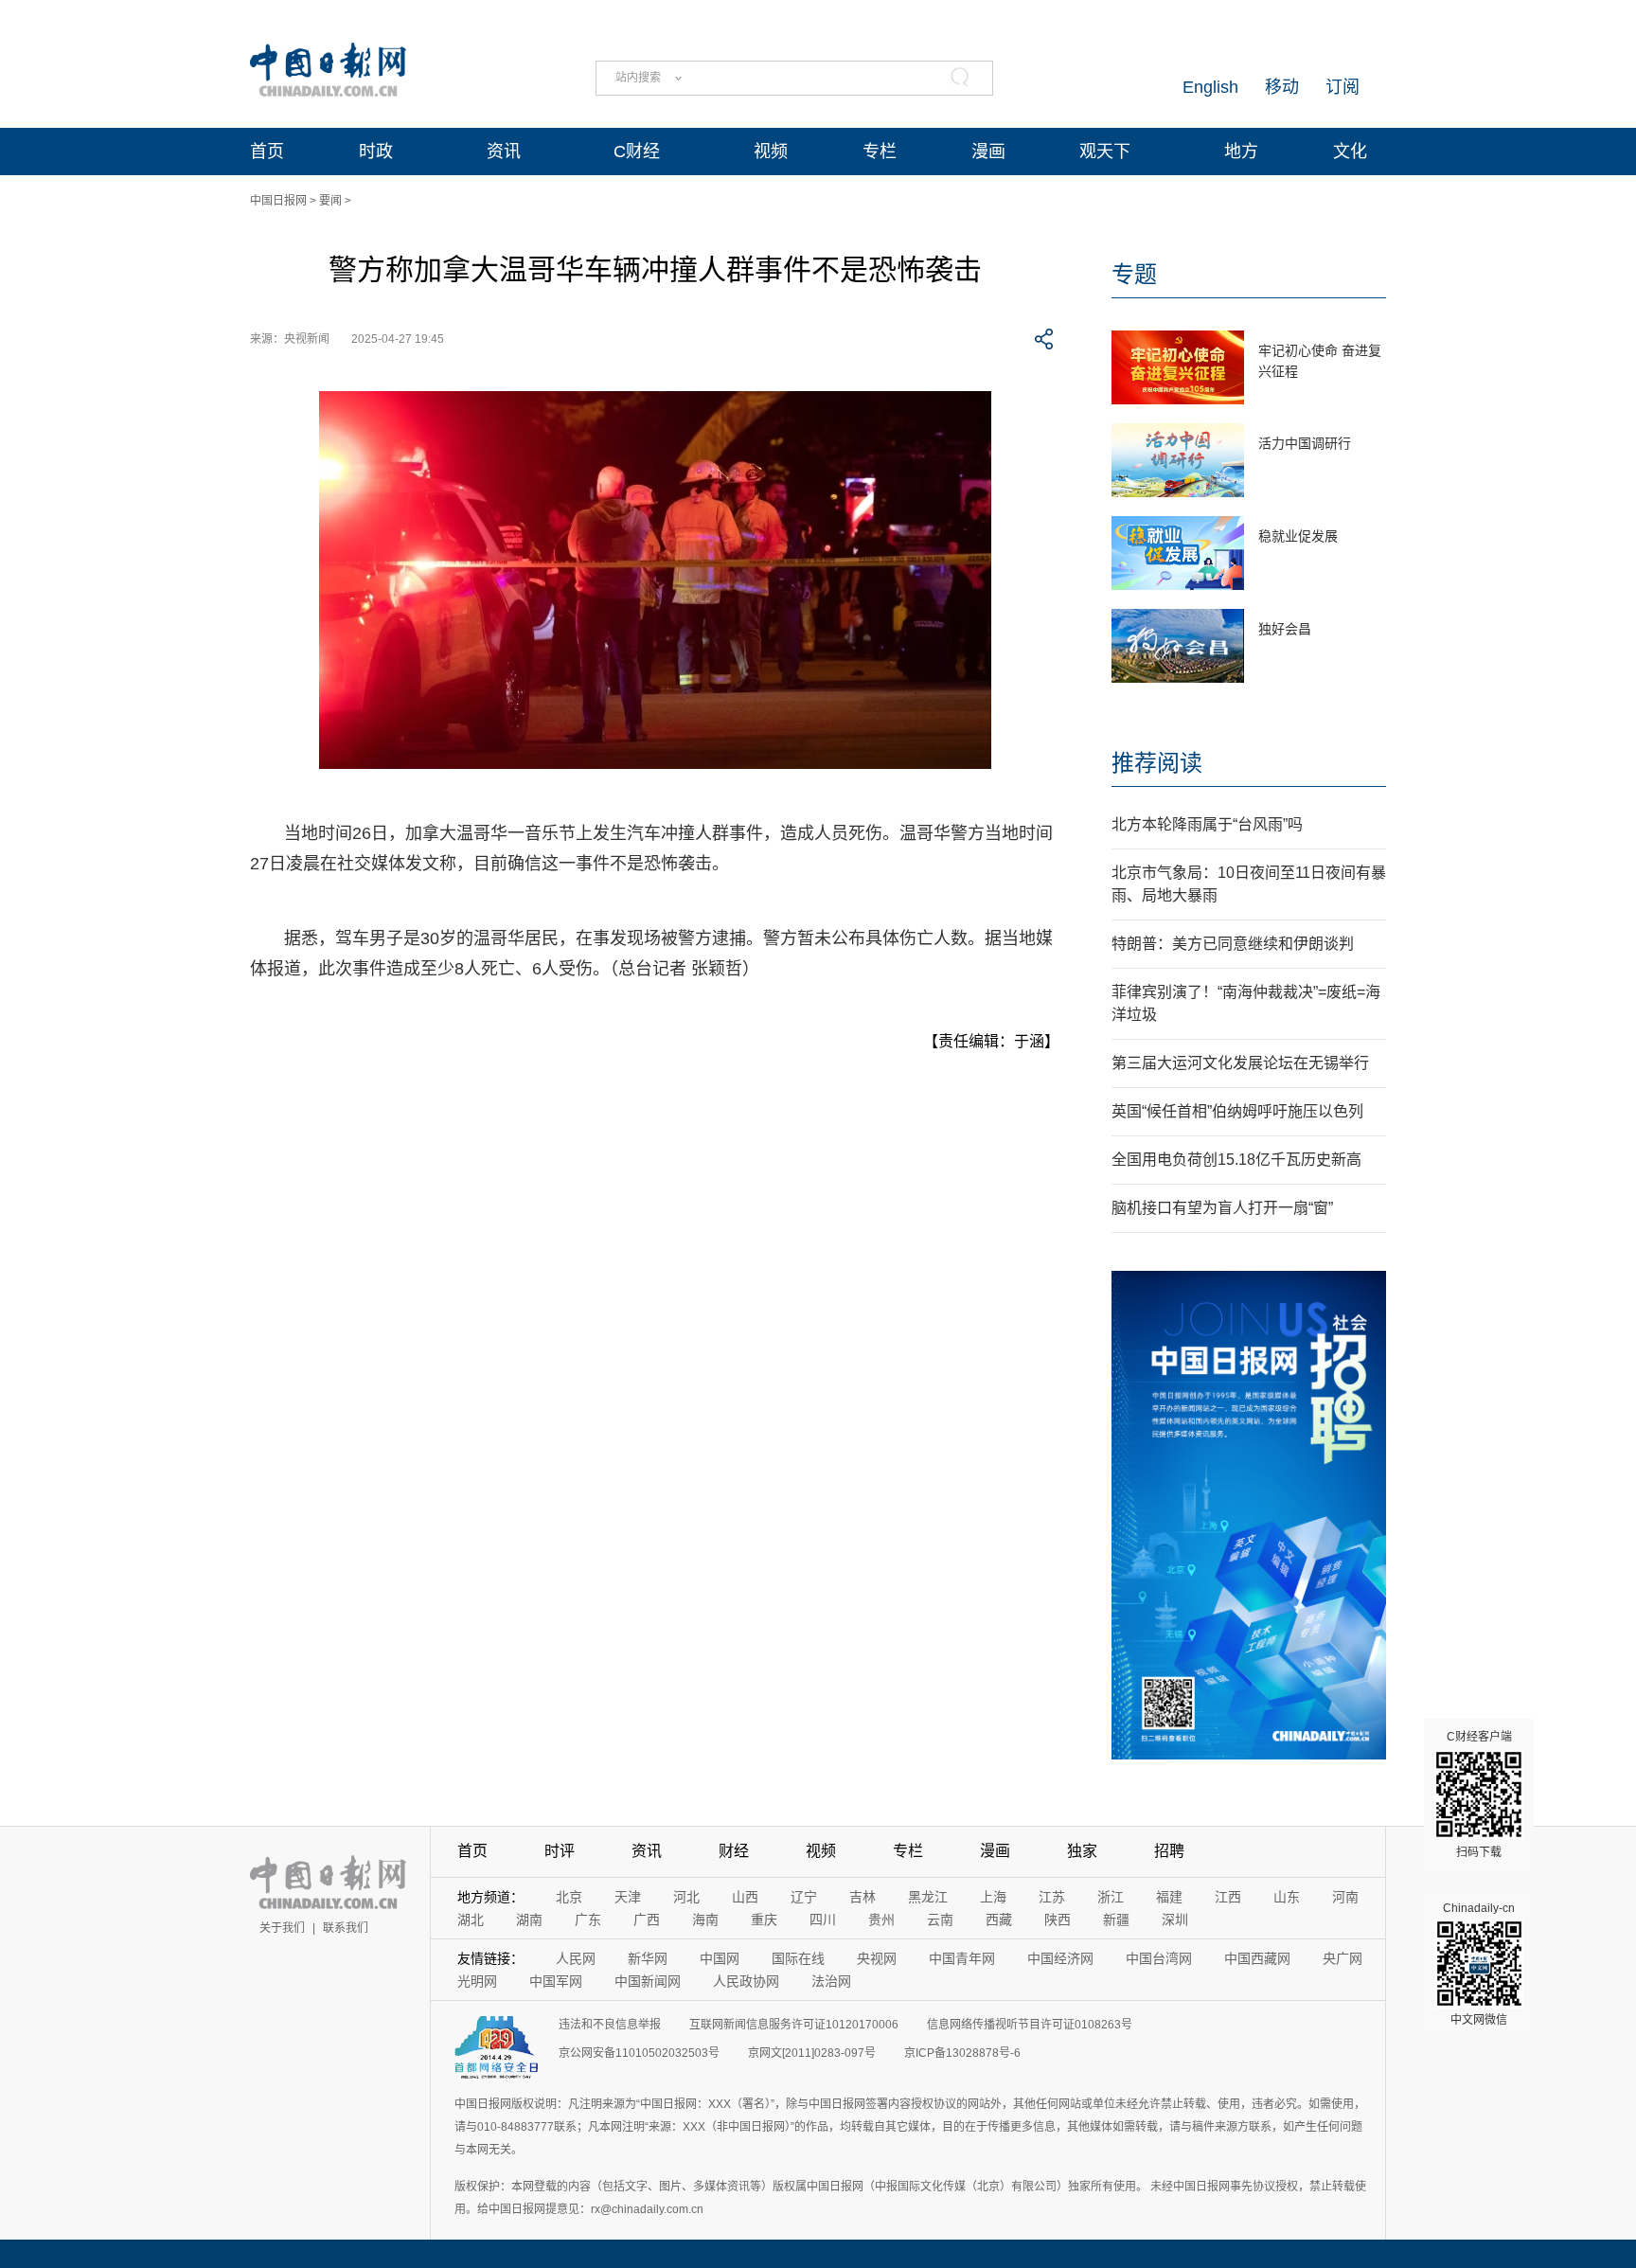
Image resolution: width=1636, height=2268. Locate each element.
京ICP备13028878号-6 (962, 2053)
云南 (940, 1920)
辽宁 (804, 1897)
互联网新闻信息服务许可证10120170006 (794, 2025)
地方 (1241, 152)
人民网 (576, 1958)
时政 (376, 152)
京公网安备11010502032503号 (639, 2053)
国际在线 (798, 1958)
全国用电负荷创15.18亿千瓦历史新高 (1236, 1160)
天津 (628, 1897)
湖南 (529, 1920)
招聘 (1169, 1851)
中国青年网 (962, 1958)
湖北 (471, 1920)
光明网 (477, 1981)
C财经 (637, 152)
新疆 (1116, 1920)
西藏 (999, 1920)
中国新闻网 (648, 1981)
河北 (686, 1897)
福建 (1169, 1897)
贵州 (881, 1920)
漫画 (988, 152)
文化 (1350, 152)
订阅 (1343, 87)
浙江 (1111, 1897)
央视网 (877, 1958)
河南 (1345, 1897)
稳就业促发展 (1298, 536)
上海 (993, 1897)
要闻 (330, 201)
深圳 (1175, 1920)
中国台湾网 (1159, 1958)
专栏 (880, 152)
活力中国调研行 (1305, 443)
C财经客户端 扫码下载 (1479, 1795)
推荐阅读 (1157, 763)
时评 (560, 1851)
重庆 (764, 1920)
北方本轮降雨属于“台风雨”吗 (1207, 824)
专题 (1134, 274)
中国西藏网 (1257, 1958)
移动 (1282, 87)
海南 (705, 1920)
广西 (647, 1920)
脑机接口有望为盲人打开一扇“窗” (1222, 1208)
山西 (745, 1897)
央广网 (1343, 1958)
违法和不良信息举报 (610, 2025)
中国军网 (556, 1981)
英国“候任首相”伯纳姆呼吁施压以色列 (1237, 1111)
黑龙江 (928, 1897)
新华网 (648, 1958)
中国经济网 (1060, 1958)
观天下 (1105, 152)
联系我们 (346, 1928)
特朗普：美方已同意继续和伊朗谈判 (1233, 944)
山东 (1287, 1897)
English (1210, 87)
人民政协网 (746, 1981)
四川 (823, 1920)
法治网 (831, 1981)
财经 (734, 1851)
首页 (267, 152)
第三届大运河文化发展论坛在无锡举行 (1240, 1063)
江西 (1228, 1897)
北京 (569, 1897)
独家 (1082, 1851)
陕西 (1058, 1920)
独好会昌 (1285, 629)
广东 (588, 1920)
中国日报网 (278, 201)
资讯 (504, 152)
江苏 (1052, 1897)
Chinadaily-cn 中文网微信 (1479, 1964)
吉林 (862, 1897)
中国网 (720, 1958)
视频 (771, 152)
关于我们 (282, 1928)
